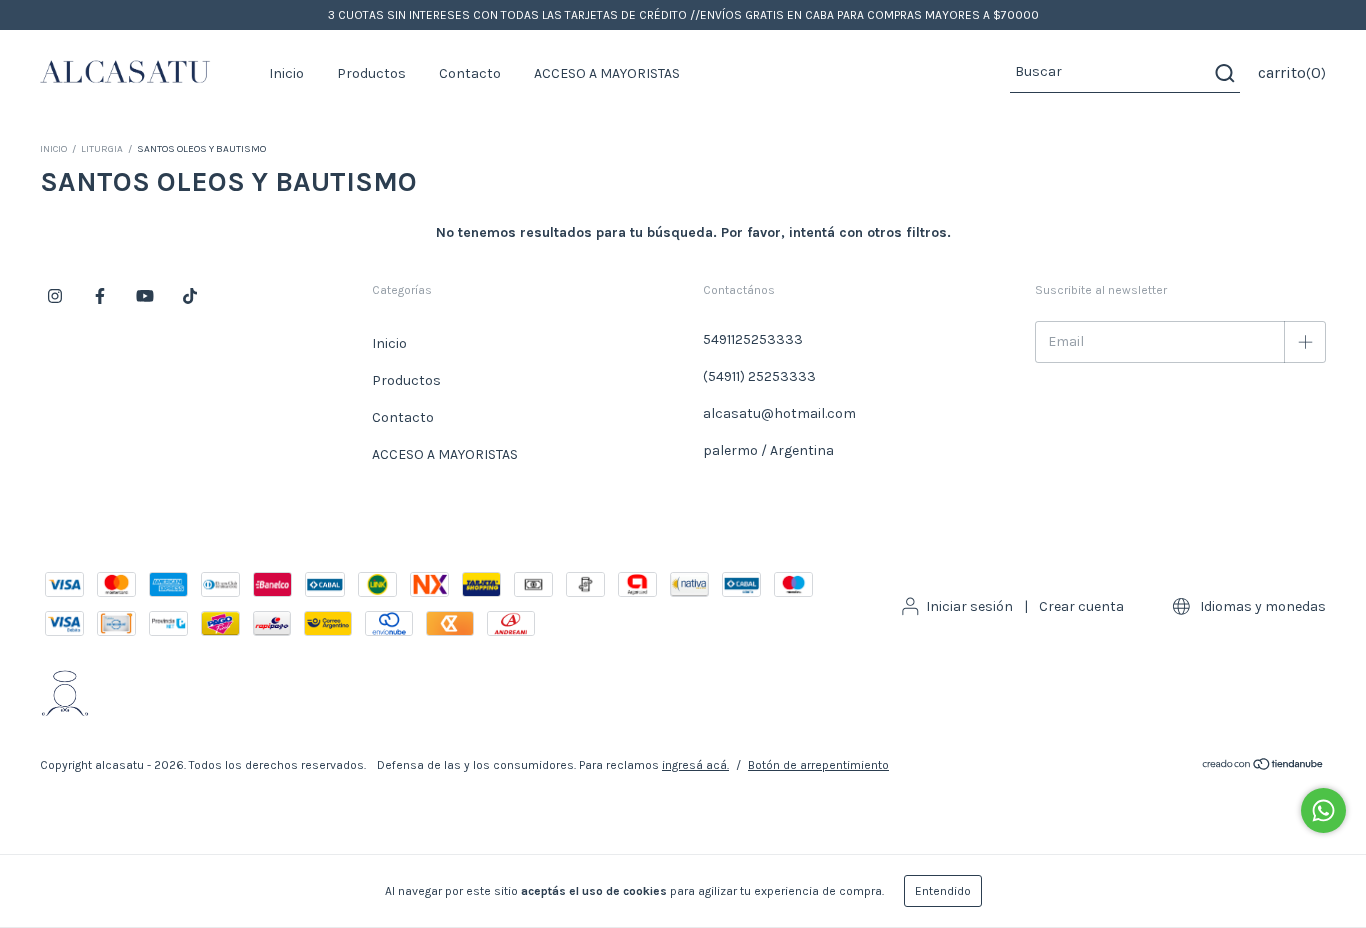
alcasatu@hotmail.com (779, 413)
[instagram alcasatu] (55, 296)
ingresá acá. (695, 765)
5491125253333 (753, 339)
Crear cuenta (1081, 606)
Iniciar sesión (969, 606)
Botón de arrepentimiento (818, 765)
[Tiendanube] (1263, 767)
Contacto (470, 73)
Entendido (943, 891)
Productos (371, 73)
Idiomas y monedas (1261, 606)
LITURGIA (102, 149)
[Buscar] (1223, 73)
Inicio (286, 73)
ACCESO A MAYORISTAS (607, 73)
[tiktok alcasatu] (190, 296)
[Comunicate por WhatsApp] (1323, 810)
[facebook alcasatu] (100, 296)
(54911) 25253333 (759, 376)
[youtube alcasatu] (145, 296)
